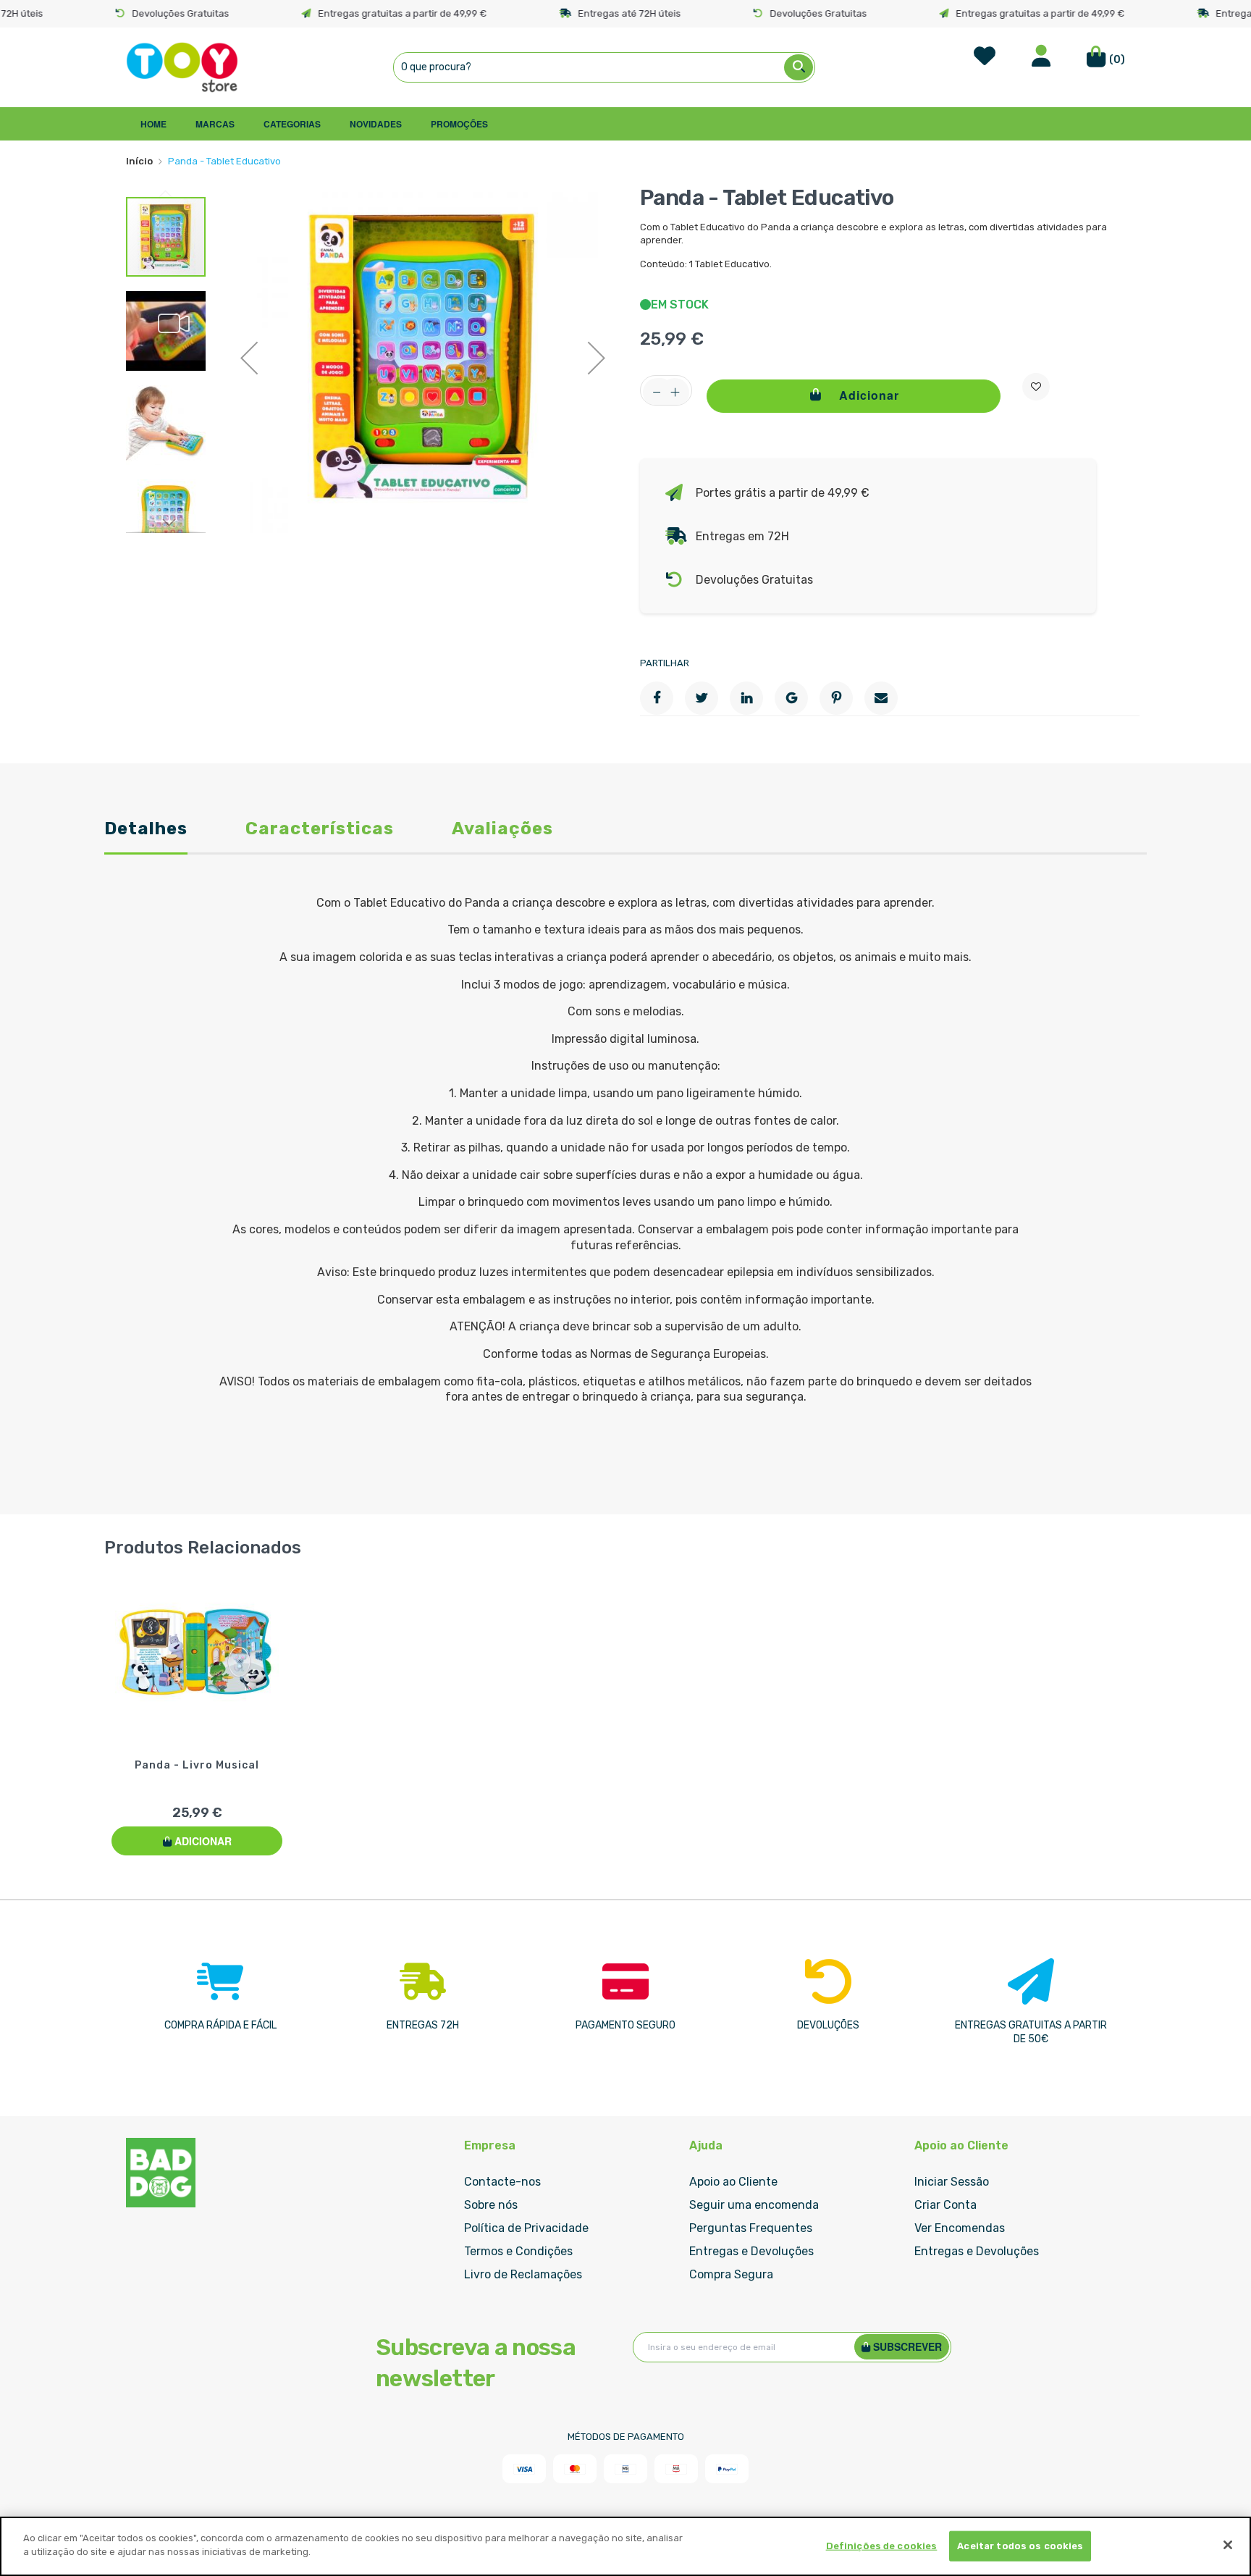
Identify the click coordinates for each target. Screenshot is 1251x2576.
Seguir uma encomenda (754, 2205)
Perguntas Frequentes (751, 2228)
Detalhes (146, 830)
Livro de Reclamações (523, 2274)
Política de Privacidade (526, 2228)
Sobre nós (491, 2205)
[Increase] (675, 393)
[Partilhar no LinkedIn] (746, 698)
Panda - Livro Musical (197, 1765)
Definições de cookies (882, 2546)
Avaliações (502, 830)
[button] (249, 358)
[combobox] (604, 67)
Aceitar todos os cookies (1020, 2546)
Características (320, 830)
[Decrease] (657, 393)
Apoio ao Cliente (733, 2182)
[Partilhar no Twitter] (702, 698)
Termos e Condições (518, 2251)
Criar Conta (945, 2205)
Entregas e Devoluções (751, 2251)
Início (139, 161)
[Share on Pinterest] (836, 698)
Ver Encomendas (960, 2228)
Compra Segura (731, 2274)
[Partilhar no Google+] (791, 698)
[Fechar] (1228, 2545)
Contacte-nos (502, 2182)
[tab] (146, 838)
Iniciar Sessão (952, 2182)
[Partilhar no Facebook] (657, 698)
